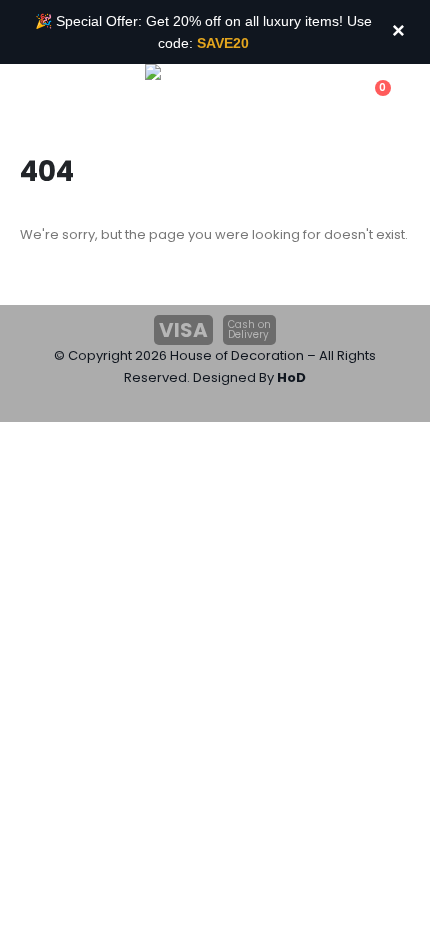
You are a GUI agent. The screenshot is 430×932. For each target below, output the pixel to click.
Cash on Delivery (249, 329)
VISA (183, 330)
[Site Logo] (200, 98)
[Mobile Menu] (29, 98)
